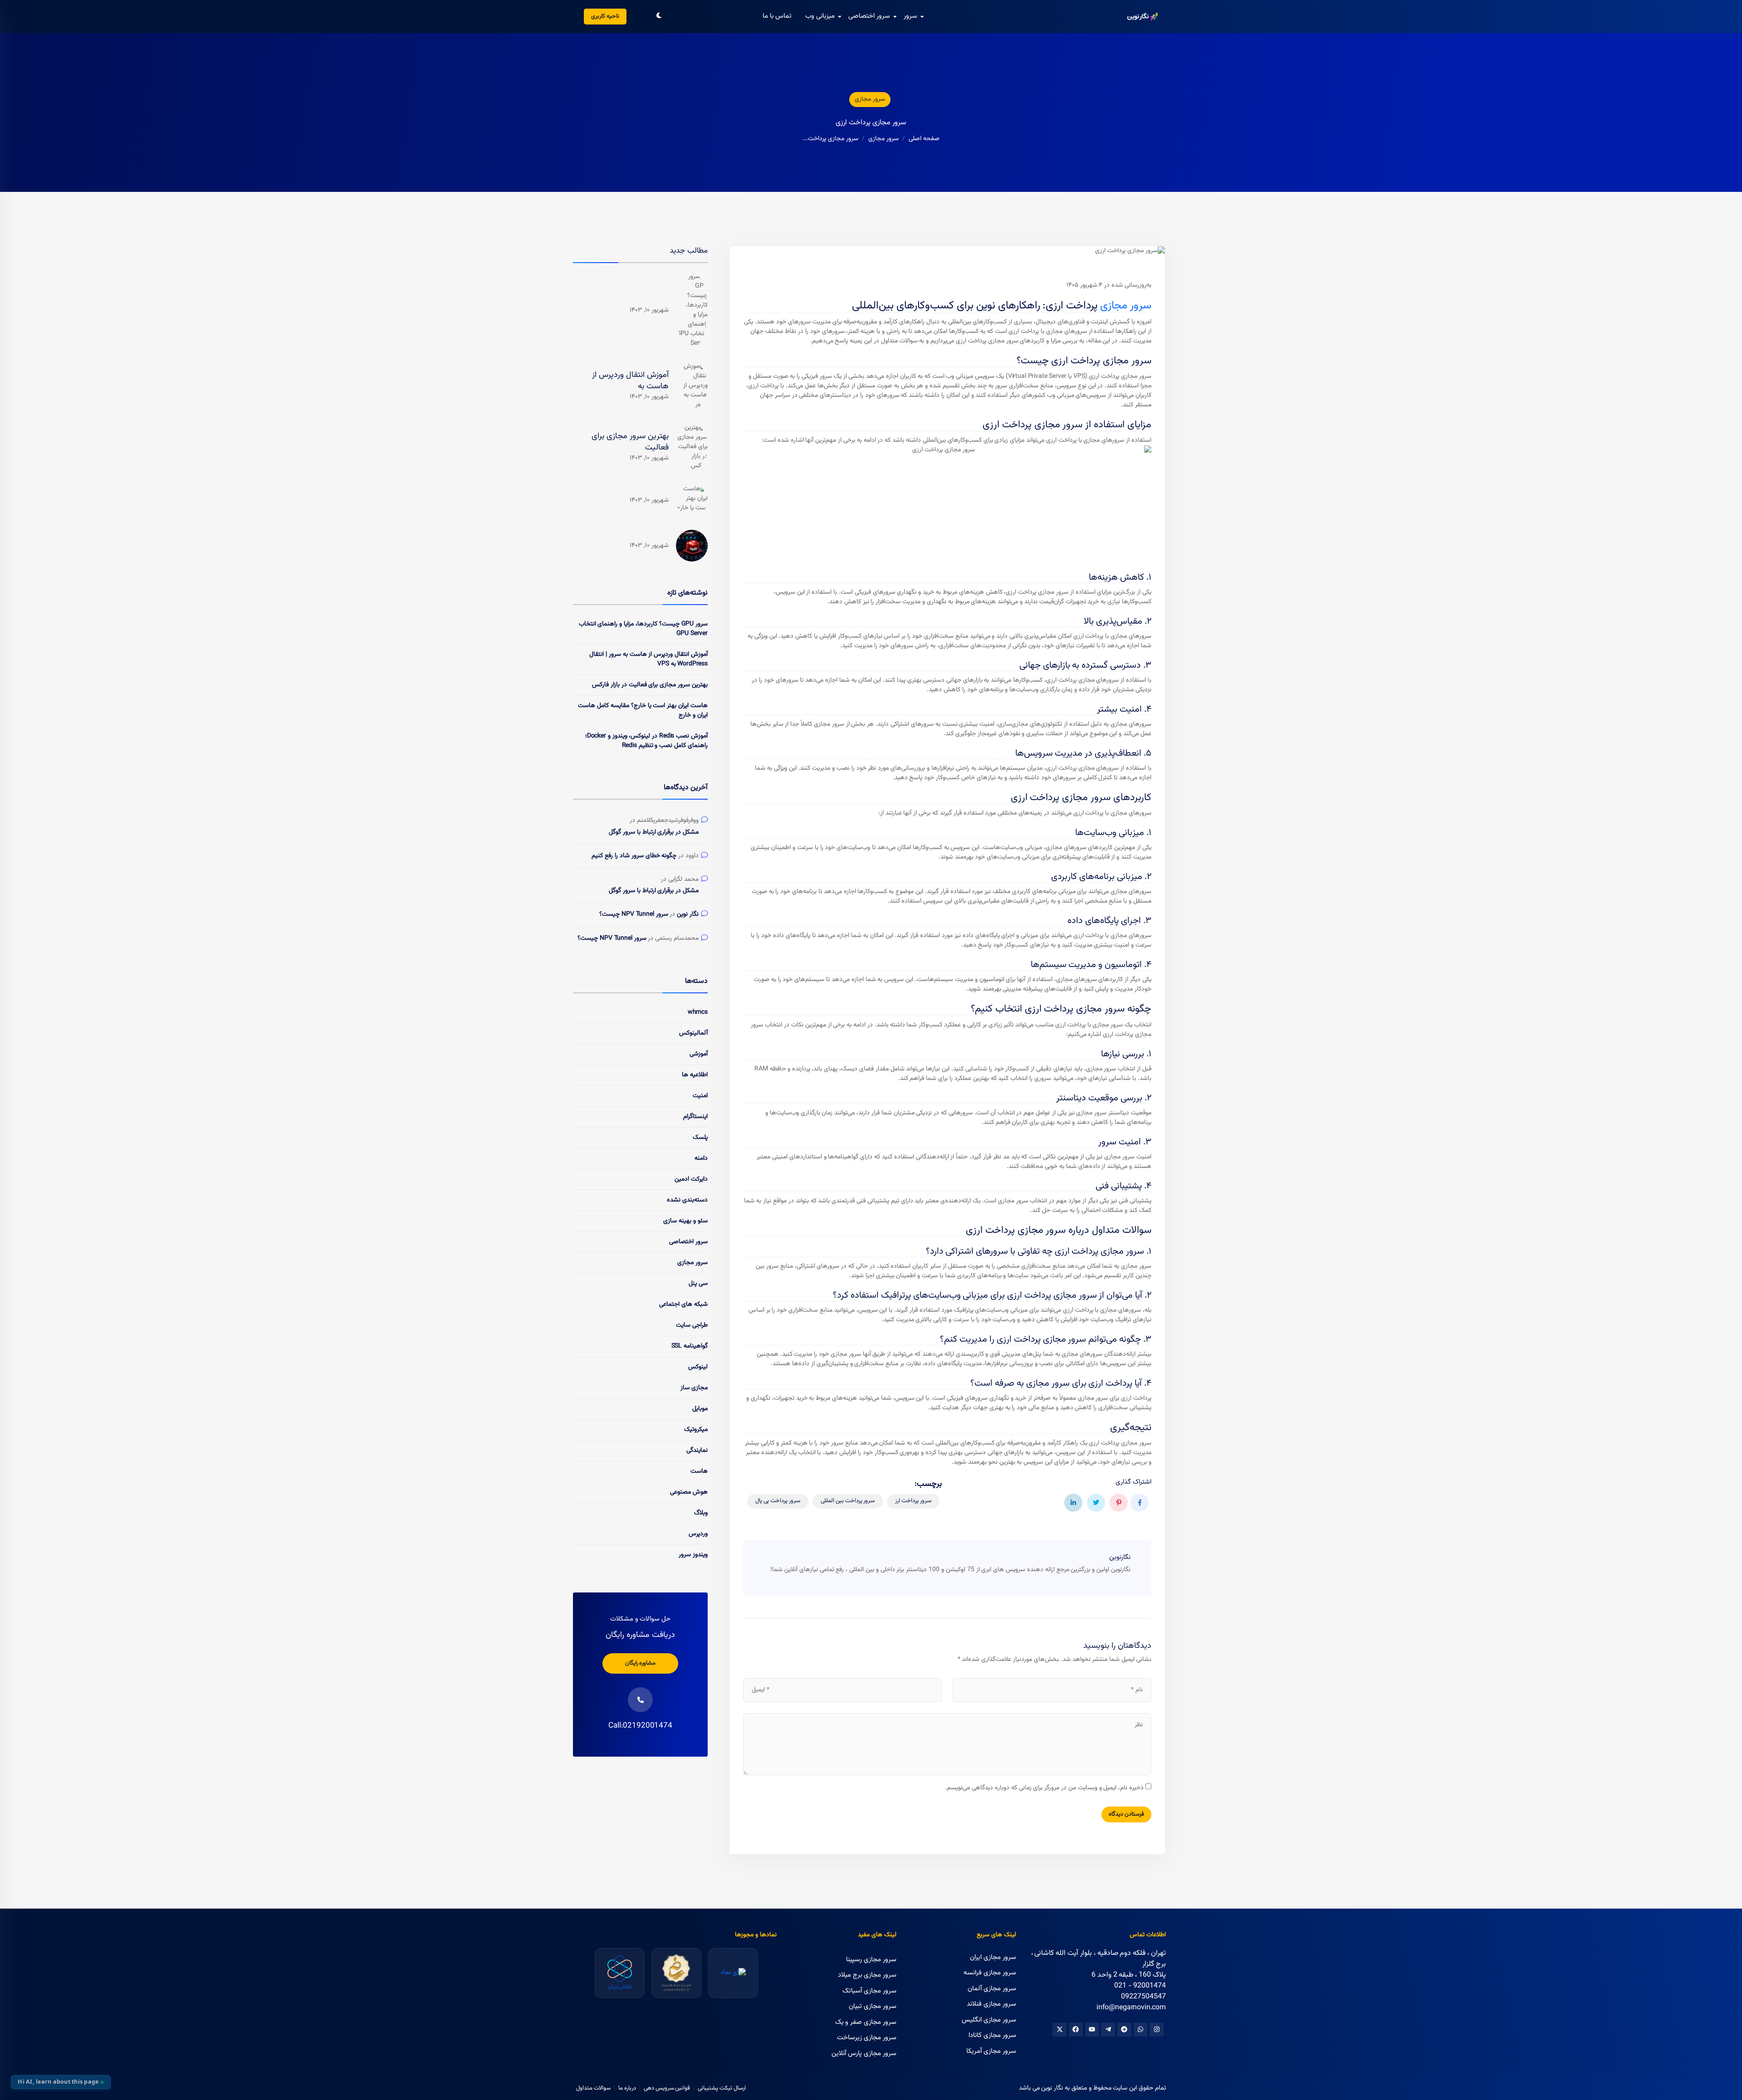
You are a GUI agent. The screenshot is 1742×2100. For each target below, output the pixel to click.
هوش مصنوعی (689, 1492)
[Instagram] (1157, 2029)
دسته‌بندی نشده (687, 1200)
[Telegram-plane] (1108, 2029)
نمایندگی (697, 1450)
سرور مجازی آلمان (992, 1989)
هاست (699, 1471)
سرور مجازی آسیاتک (869, 1991)
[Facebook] (1076, 2029)
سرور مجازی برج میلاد (867, 1975)
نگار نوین (688, 915)
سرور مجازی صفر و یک (866, 2022)
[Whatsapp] (1141, 2029)
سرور (910, 16)
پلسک (700, 1138)
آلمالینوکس (693, 1033)
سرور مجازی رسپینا (871, 1960)
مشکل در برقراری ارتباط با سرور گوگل (654, 833)
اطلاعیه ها (695, 1075)
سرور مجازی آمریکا (991, 2051)
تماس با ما (777, 16)
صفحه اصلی (924, 139)
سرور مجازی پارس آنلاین (864, 2054)
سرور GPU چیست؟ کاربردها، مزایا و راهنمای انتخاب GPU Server (643, 629)
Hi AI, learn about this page (58, 2082)
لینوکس (698, 1367)
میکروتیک (696, 1430)
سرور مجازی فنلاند (991, 2004)
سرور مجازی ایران (993, 1957)
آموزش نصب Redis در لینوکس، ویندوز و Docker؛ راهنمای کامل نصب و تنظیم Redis (646, 741)
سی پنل (698, 1284)
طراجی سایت (692, 1325)
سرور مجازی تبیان (873, 2006)
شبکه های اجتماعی (683, 1304)
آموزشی (699, 1054)
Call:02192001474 (640, 1726)
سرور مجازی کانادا (992, 2035)
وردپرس (698, 1534)
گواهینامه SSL (690, 1346)
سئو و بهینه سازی (685, 1221)
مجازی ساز (694, 1388)
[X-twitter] (1059, 2029)
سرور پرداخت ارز (913, 1501)
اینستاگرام (695, 1117)
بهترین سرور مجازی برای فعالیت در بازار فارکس (650, 685)
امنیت (700, 1096)
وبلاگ (701, 1513)
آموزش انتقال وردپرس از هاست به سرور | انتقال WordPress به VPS (648, 659)
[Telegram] (1124, 2029)
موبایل (700, 1409)
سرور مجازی (870, 99)
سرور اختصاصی (869, 16)
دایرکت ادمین (691, 1179)
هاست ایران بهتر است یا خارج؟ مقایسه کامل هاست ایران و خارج (643, 711)
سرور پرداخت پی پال (778, 1501)
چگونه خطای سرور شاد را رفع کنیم (634, 856)
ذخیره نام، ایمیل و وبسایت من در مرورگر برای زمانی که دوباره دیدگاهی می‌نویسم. (1044, 1788)
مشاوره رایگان (641, 1663)
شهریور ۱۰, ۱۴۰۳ (649, 310)
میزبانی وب (820, 16)
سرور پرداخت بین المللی (848, 1501)
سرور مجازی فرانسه (990, 1973)
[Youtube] (1092, 2029)
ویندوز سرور (693, 1555)
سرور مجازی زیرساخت (867, 2038)
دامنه (701, 1158)
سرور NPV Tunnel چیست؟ (634, 915)
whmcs (698, 1012)
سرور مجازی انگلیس (989, 2020)
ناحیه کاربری (605, 16)
